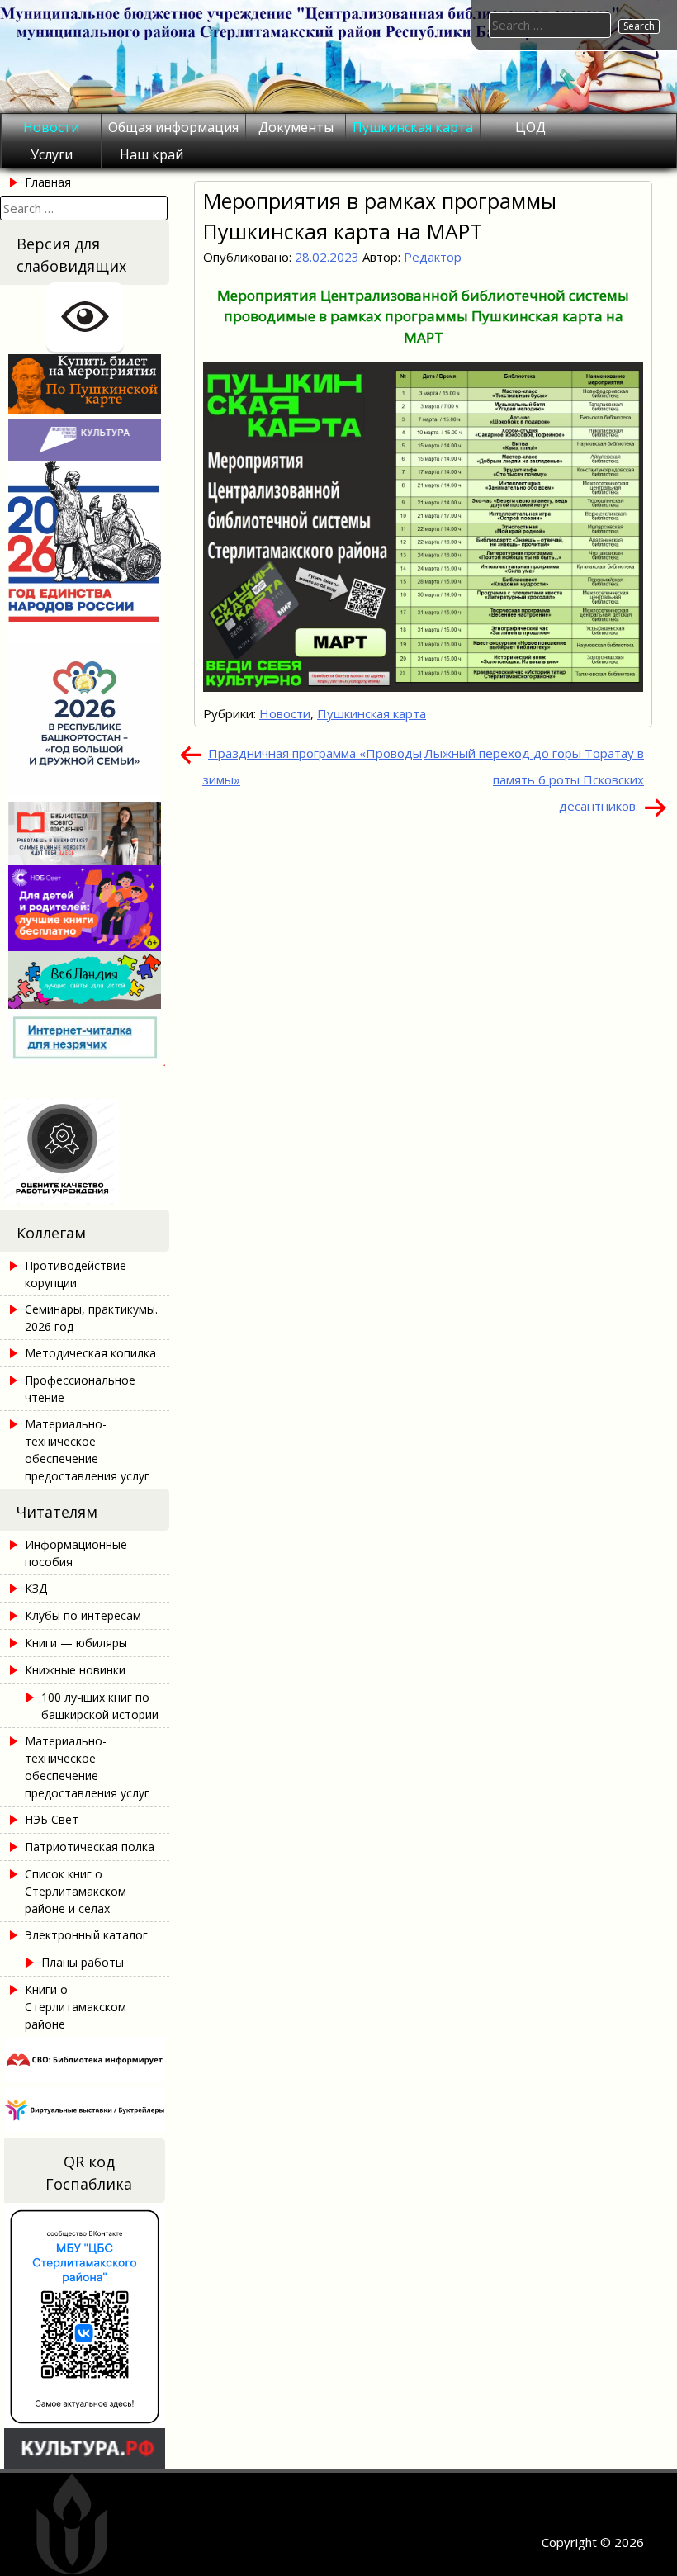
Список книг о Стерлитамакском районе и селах (76, 1891)
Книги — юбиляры (76, 1643)
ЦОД (530, 127)
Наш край (151, 154)
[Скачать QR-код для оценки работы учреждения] (85, 1200)
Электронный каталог (86, 1935)
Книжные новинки (75, 1670)
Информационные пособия (76, 1553)
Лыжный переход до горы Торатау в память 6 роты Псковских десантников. (534, 779)
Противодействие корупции (76, 1274)
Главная (48, 182)
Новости (51, 127)
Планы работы (83, 1962)
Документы (296, 127)
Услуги (52, 154)
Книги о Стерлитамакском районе (76, 2007)
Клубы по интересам (83, 1615)
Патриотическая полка (90, 1847)
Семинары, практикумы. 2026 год (91, 1318)
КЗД (36, 1588)
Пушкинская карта (413, 127)
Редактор (433, 257)
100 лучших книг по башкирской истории (100, 1706)
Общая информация (173, 127)
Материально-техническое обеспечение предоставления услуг (87, 1450)
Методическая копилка (90, 1353)
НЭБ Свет (52, 1819)
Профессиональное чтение (80, 1389)
